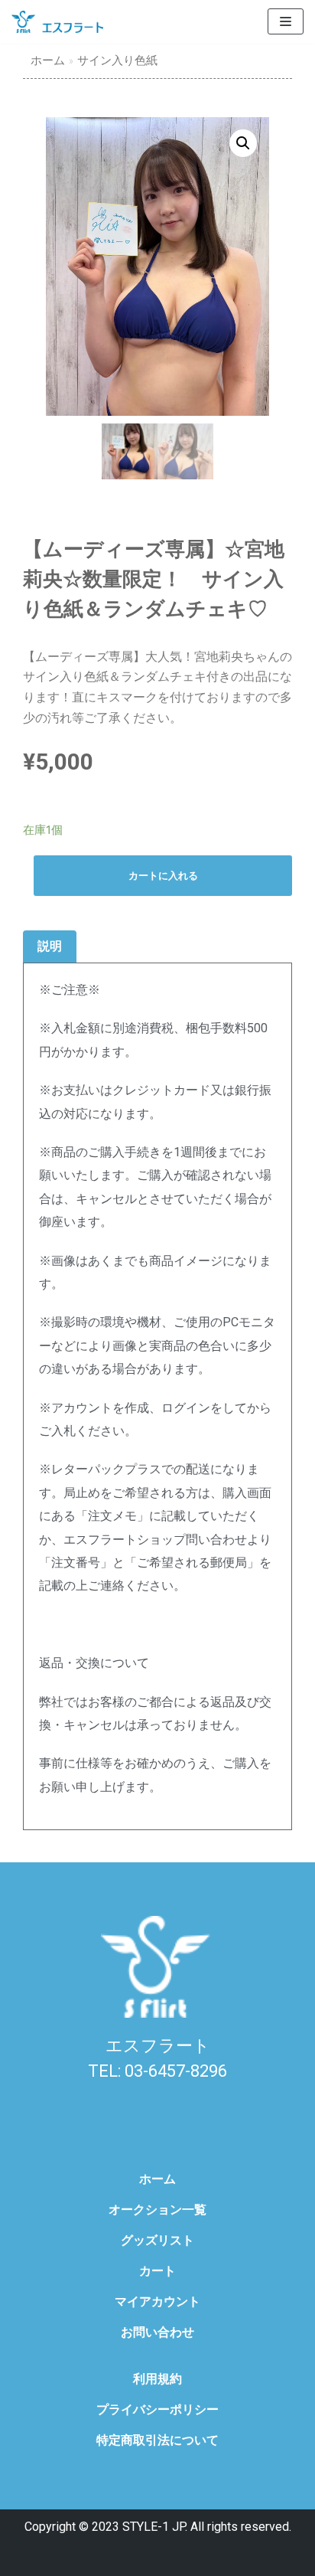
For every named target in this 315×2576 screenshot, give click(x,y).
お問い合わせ (157, 2332)
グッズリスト (157, 2240)
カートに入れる (163, 876)
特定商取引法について (157, 2440)
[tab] (50, 947)
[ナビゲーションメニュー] (286, 21)
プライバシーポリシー (157, 2409)
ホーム (48, 60)
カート (157, 2271)
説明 (50, 946)
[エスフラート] (57, 22)
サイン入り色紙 (117, 60)
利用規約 (157, 2379)
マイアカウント (157, 2301)
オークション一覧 (157, 2210)
